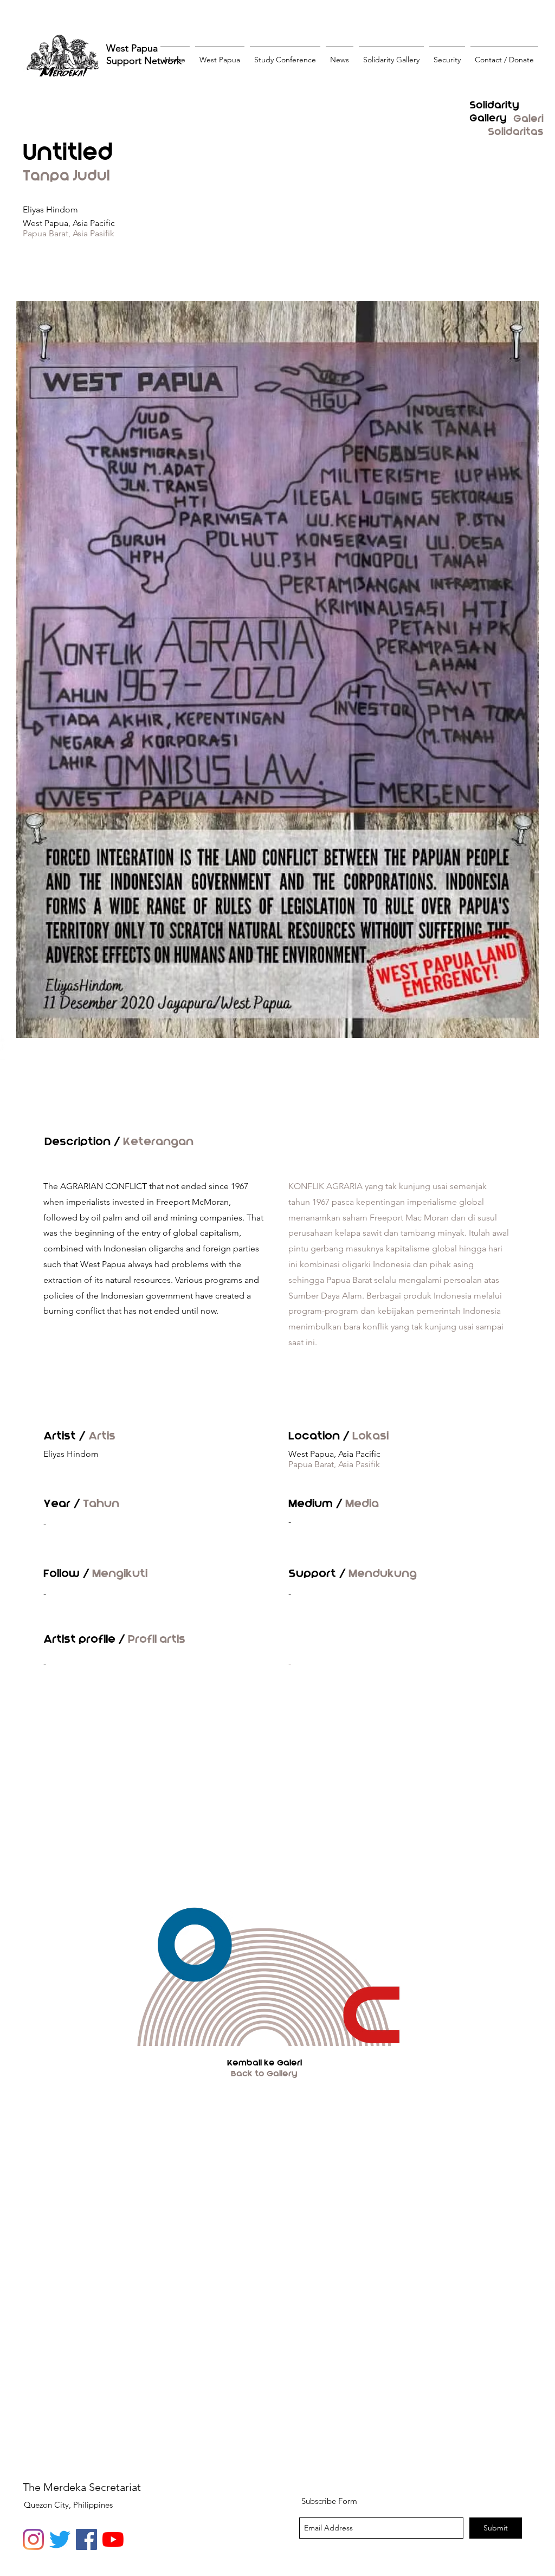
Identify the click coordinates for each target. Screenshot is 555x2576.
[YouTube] (113, 2539)
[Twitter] (60, 2539)
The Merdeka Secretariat (82, 2487)
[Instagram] (33, 2539)
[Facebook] (86, 2539)
